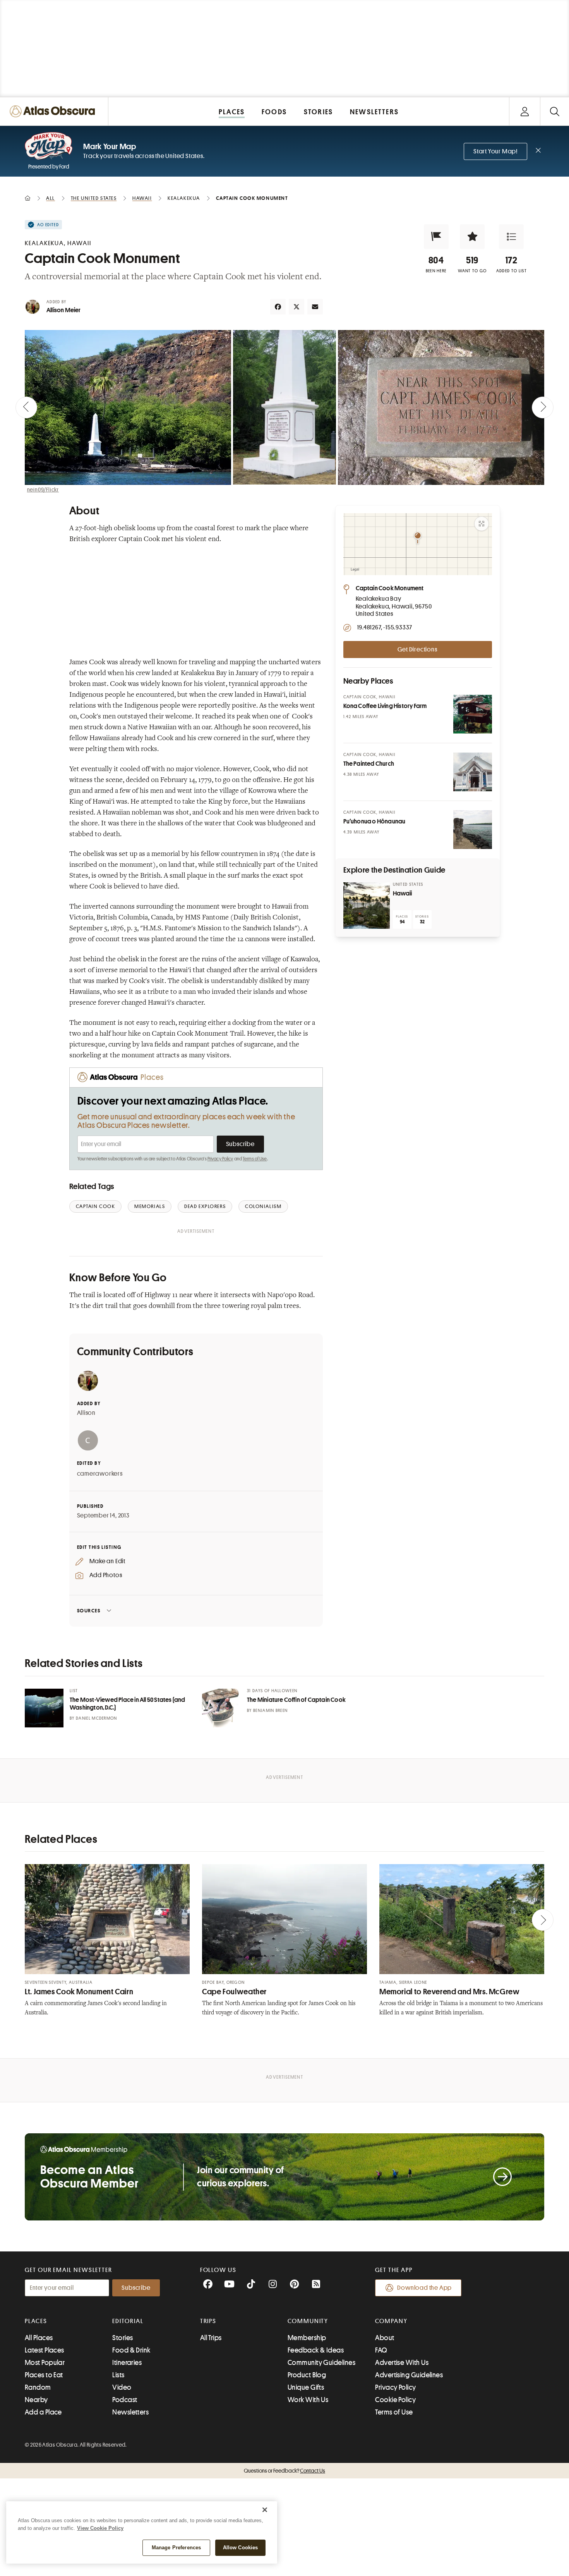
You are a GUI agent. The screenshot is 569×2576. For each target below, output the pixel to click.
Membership (307, 2338)
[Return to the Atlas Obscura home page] (54, 111)
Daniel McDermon (97, 1718)
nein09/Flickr (43, 490)
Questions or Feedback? (284, 2471)
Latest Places (45, 2350)
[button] (436, 237)
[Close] (265, 2510)
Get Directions (417, 650)
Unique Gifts (306, 2387)
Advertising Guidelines (409, 2375)
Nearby (36, 2400)
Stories (123, 2338)
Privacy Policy (220, 1159)
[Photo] (473, 714)
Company (391, 2321)
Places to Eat (44, 2375)
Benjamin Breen (270, 1711)
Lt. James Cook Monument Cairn (79, 1992)
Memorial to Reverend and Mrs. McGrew (450, 1992)
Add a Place (43, 2412)
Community (308, 2321)
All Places (39, 2338)
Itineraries (127, 2363)
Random (38, 2387)
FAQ (381, 2350)
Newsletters (130, 2412)
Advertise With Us (402, 2363)
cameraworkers (100, 1474)
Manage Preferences (176, 2548)
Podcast (125, 2400)
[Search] (554, 111)
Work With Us (308, 2400)
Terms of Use (255, 1159)
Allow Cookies (241, 2548)
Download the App (424, 2288)
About (385, 2338)
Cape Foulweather (234, 1992)
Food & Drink (131, 2350)
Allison (87, 1413)
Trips (208, 2321)
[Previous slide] (26, 407)
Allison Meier (64, 310)
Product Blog (307, 2375)
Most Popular (45, 2363)
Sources (89, 1611)
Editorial (128, 2321)
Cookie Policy (395, 2400)
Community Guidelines (321, 2363)
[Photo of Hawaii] (367, 906)
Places (36, 2321)
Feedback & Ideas (316, 2350)
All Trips (211, 2338)
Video (122, 2387)
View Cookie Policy (100, 2528)
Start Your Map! (495, 151)
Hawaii (403, 894)
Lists (118, 2375)
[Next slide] (543, 407)
